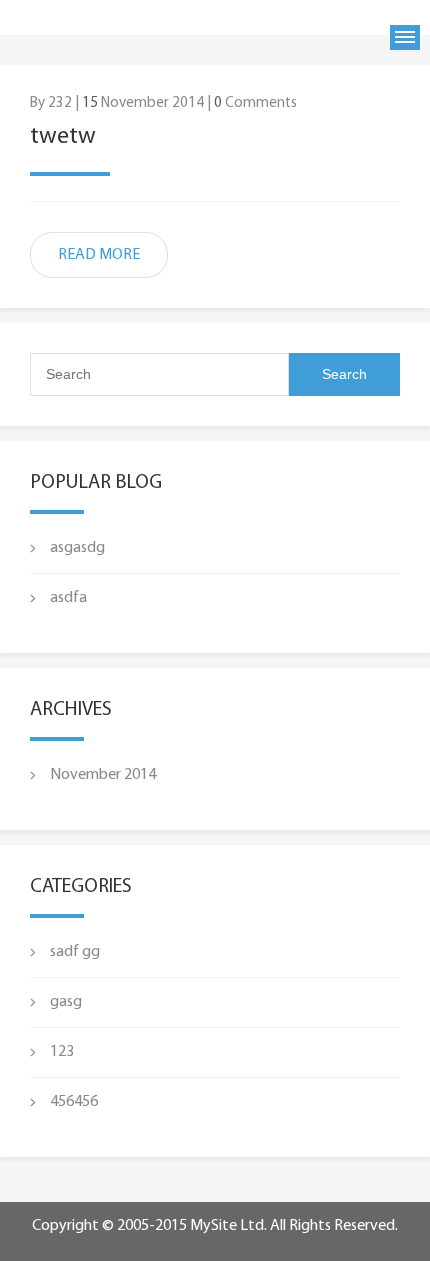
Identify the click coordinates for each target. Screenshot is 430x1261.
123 (62, 1052)
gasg (66, 1002)
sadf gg (75, 952)
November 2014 (103, 775)
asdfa (68, 598)
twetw (63, 137)
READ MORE (99, 255)
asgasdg (77, 548)
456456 (74, 1102)
